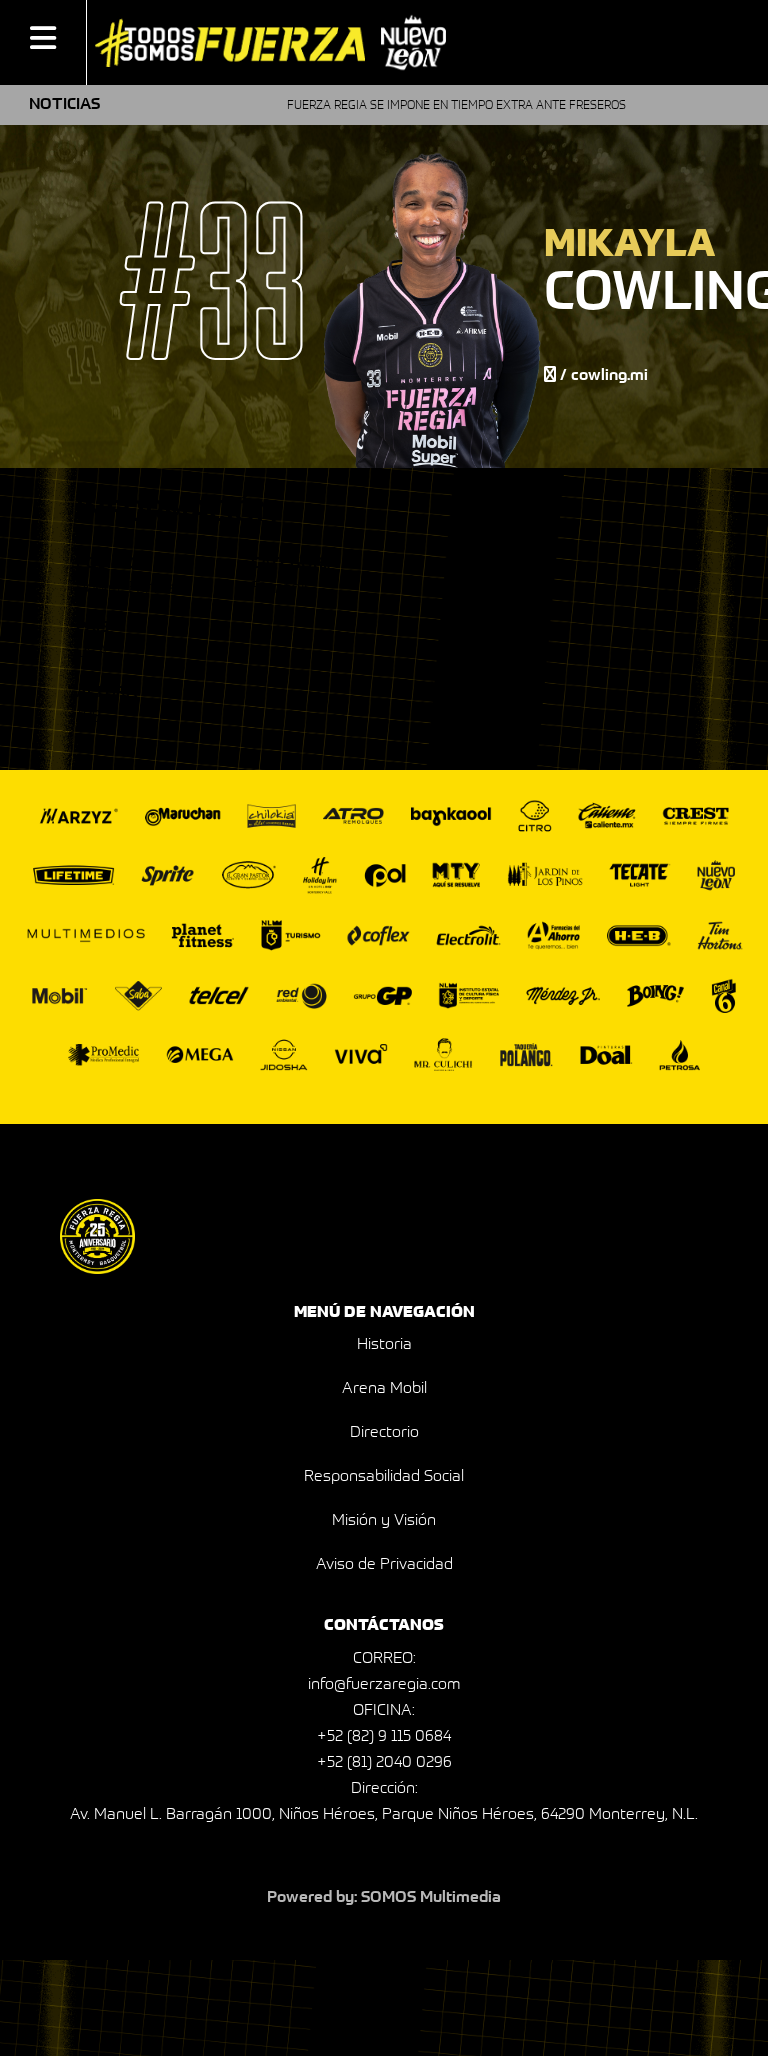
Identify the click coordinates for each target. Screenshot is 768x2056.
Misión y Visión (384, 1521)
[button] (43, 42)
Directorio (384, 1433)
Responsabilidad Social (384, 1477)
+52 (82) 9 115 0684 (384, 1737)
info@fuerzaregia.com (384, 1685)
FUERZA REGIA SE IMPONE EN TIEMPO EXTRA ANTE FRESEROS (419, 106)
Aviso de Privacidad (384, 1565)
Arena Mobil (384, 1389)
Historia (384, 1345)
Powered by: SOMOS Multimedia (384, 1898)
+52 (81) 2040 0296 (384, 1763)
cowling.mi (609, 376)
